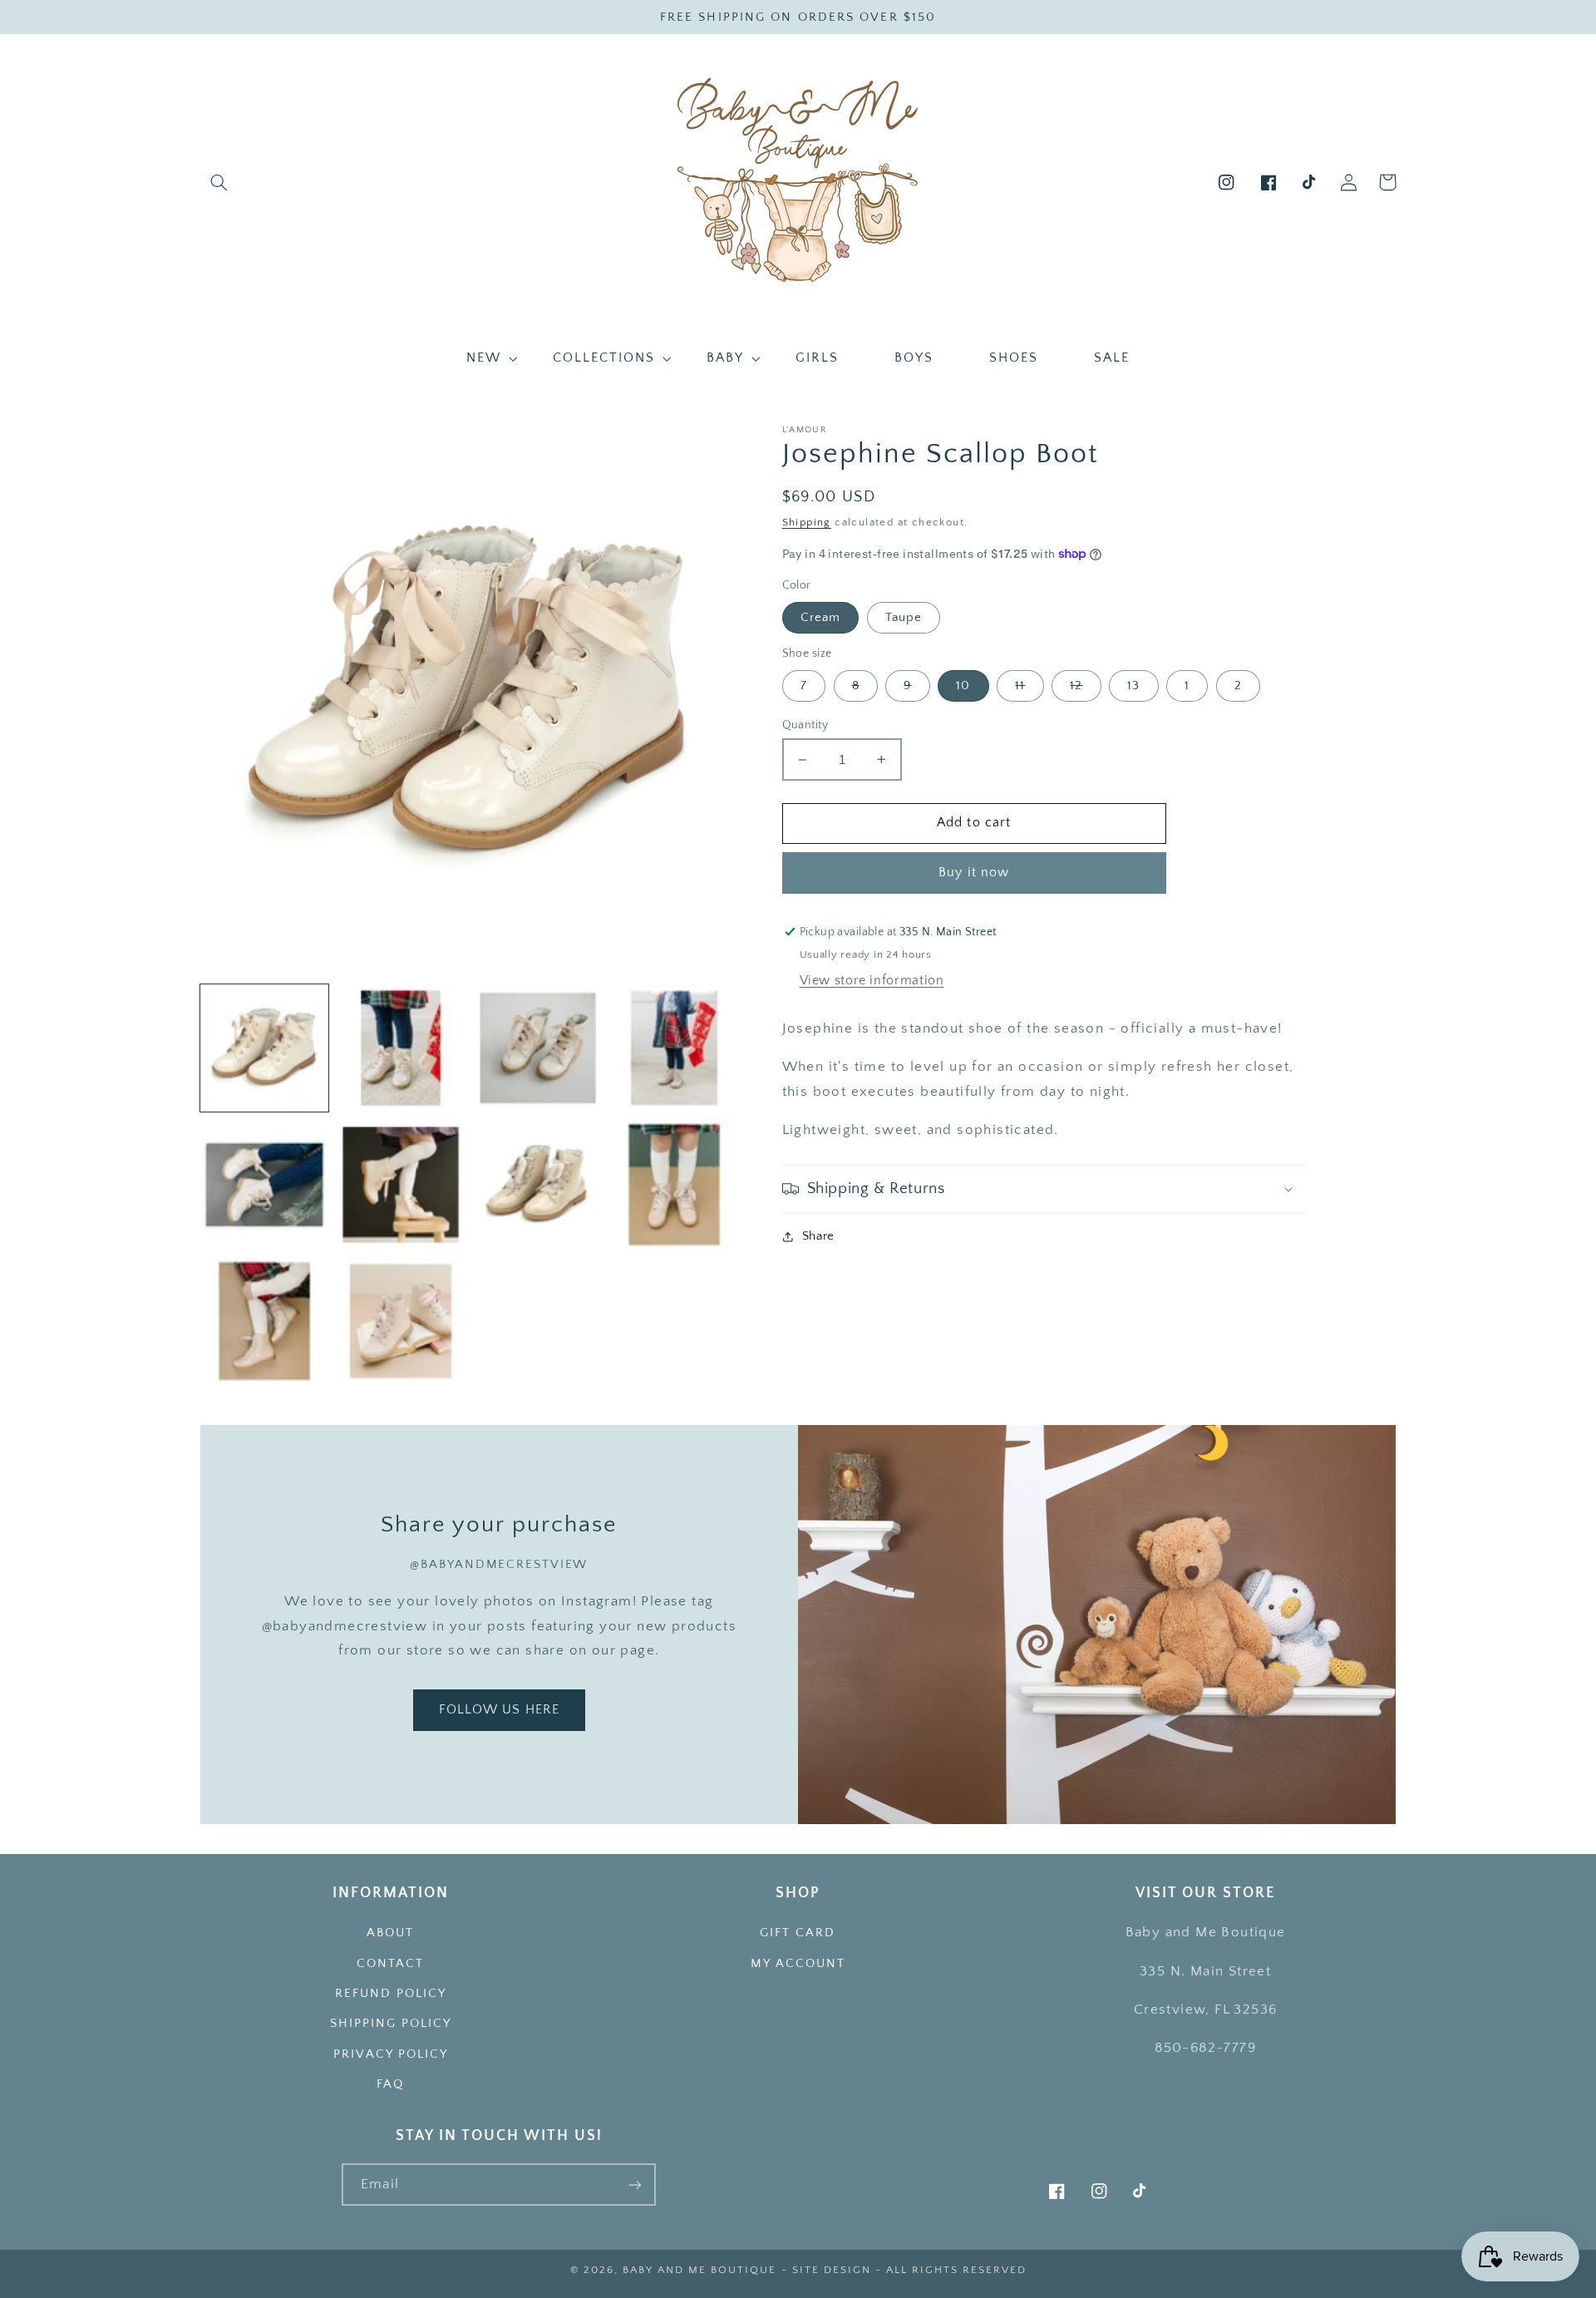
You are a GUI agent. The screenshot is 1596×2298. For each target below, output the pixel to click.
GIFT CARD (798, 1933)
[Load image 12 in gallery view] (401, 1321)
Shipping (807, 522)
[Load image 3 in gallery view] (538, 1048)
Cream (820, 618)
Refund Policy (391, 1994)
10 (963, 686)
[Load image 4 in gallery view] (674, 1048)
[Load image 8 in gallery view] (538, 1185)
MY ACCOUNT (798, 1964)
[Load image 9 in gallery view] (674, 1185)
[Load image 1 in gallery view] (264, 1048)
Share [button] (818, 1236)
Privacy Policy (391, 2054)
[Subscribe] (635, 2185)
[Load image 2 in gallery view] (401, 1048)
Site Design (832, 2270)
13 (1133, 686)
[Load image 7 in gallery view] (401, 1185)
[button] (219, 182)
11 (1020, 686)
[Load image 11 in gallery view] (264, 1321)
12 (1076, 686)
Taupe (904, 618)
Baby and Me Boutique (699, 2270)
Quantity (805, 725)
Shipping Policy (391, 2024)
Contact (390, 1964)
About (390, 1933)
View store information (872, 981)
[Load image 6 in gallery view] (264, 1185)
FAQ (390, 2084)
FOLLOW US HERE (499, 1710)
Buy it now (974, 873)
